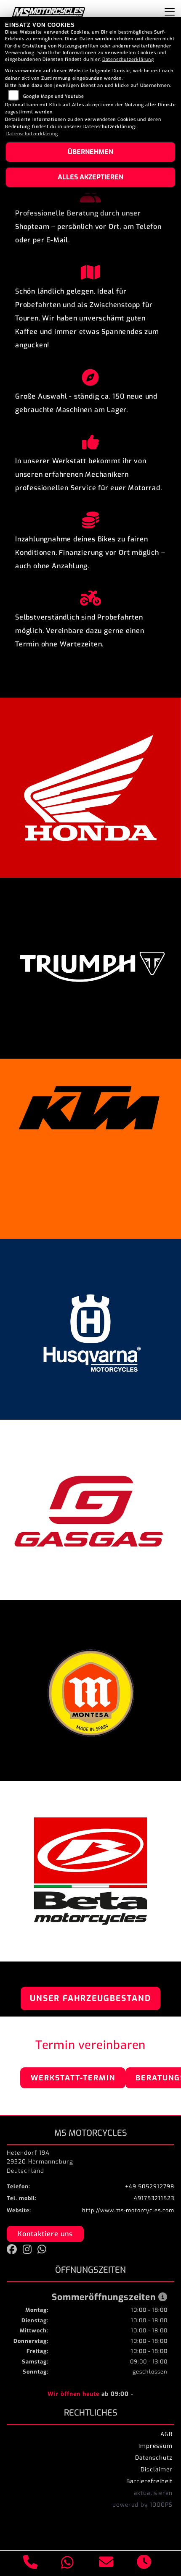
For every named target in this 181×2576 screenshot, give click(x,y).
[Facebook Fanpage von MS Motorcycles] (15, 2251)
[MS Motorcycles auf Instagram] (30, 2251)
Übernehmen (90, 152)
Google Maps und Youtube (54, 96)
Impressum (156, 2446)
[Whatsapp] (68, 2564)
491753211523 (154, 2198)
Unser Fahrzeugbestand (90, 1998)
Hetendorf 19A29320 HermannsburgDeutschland (40, 2162)
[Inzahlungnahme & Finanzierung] (90, 518)
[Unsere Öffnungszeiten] (144, 2563)
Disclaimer (157, 2469)
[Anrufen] (31, 2563)
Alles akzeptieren (90, 177)
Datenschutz (154, 2458)
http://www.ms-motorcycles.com (128, 2210)
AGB (166, 2434)
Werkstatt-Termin (73, 2078)
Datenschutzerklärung (128, 59)
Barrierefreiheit (149, 2481)
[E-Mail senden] (106, 2563)
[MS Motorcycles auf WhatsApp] (44, 2251)
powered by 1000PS (142, 2505)
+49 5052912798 (150, 2186)
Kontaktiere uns (45, 2234)
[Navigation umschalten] (170, 12)
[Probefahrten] (90, 596)
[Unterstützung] (90, 440)
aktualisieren (153, 2493)
